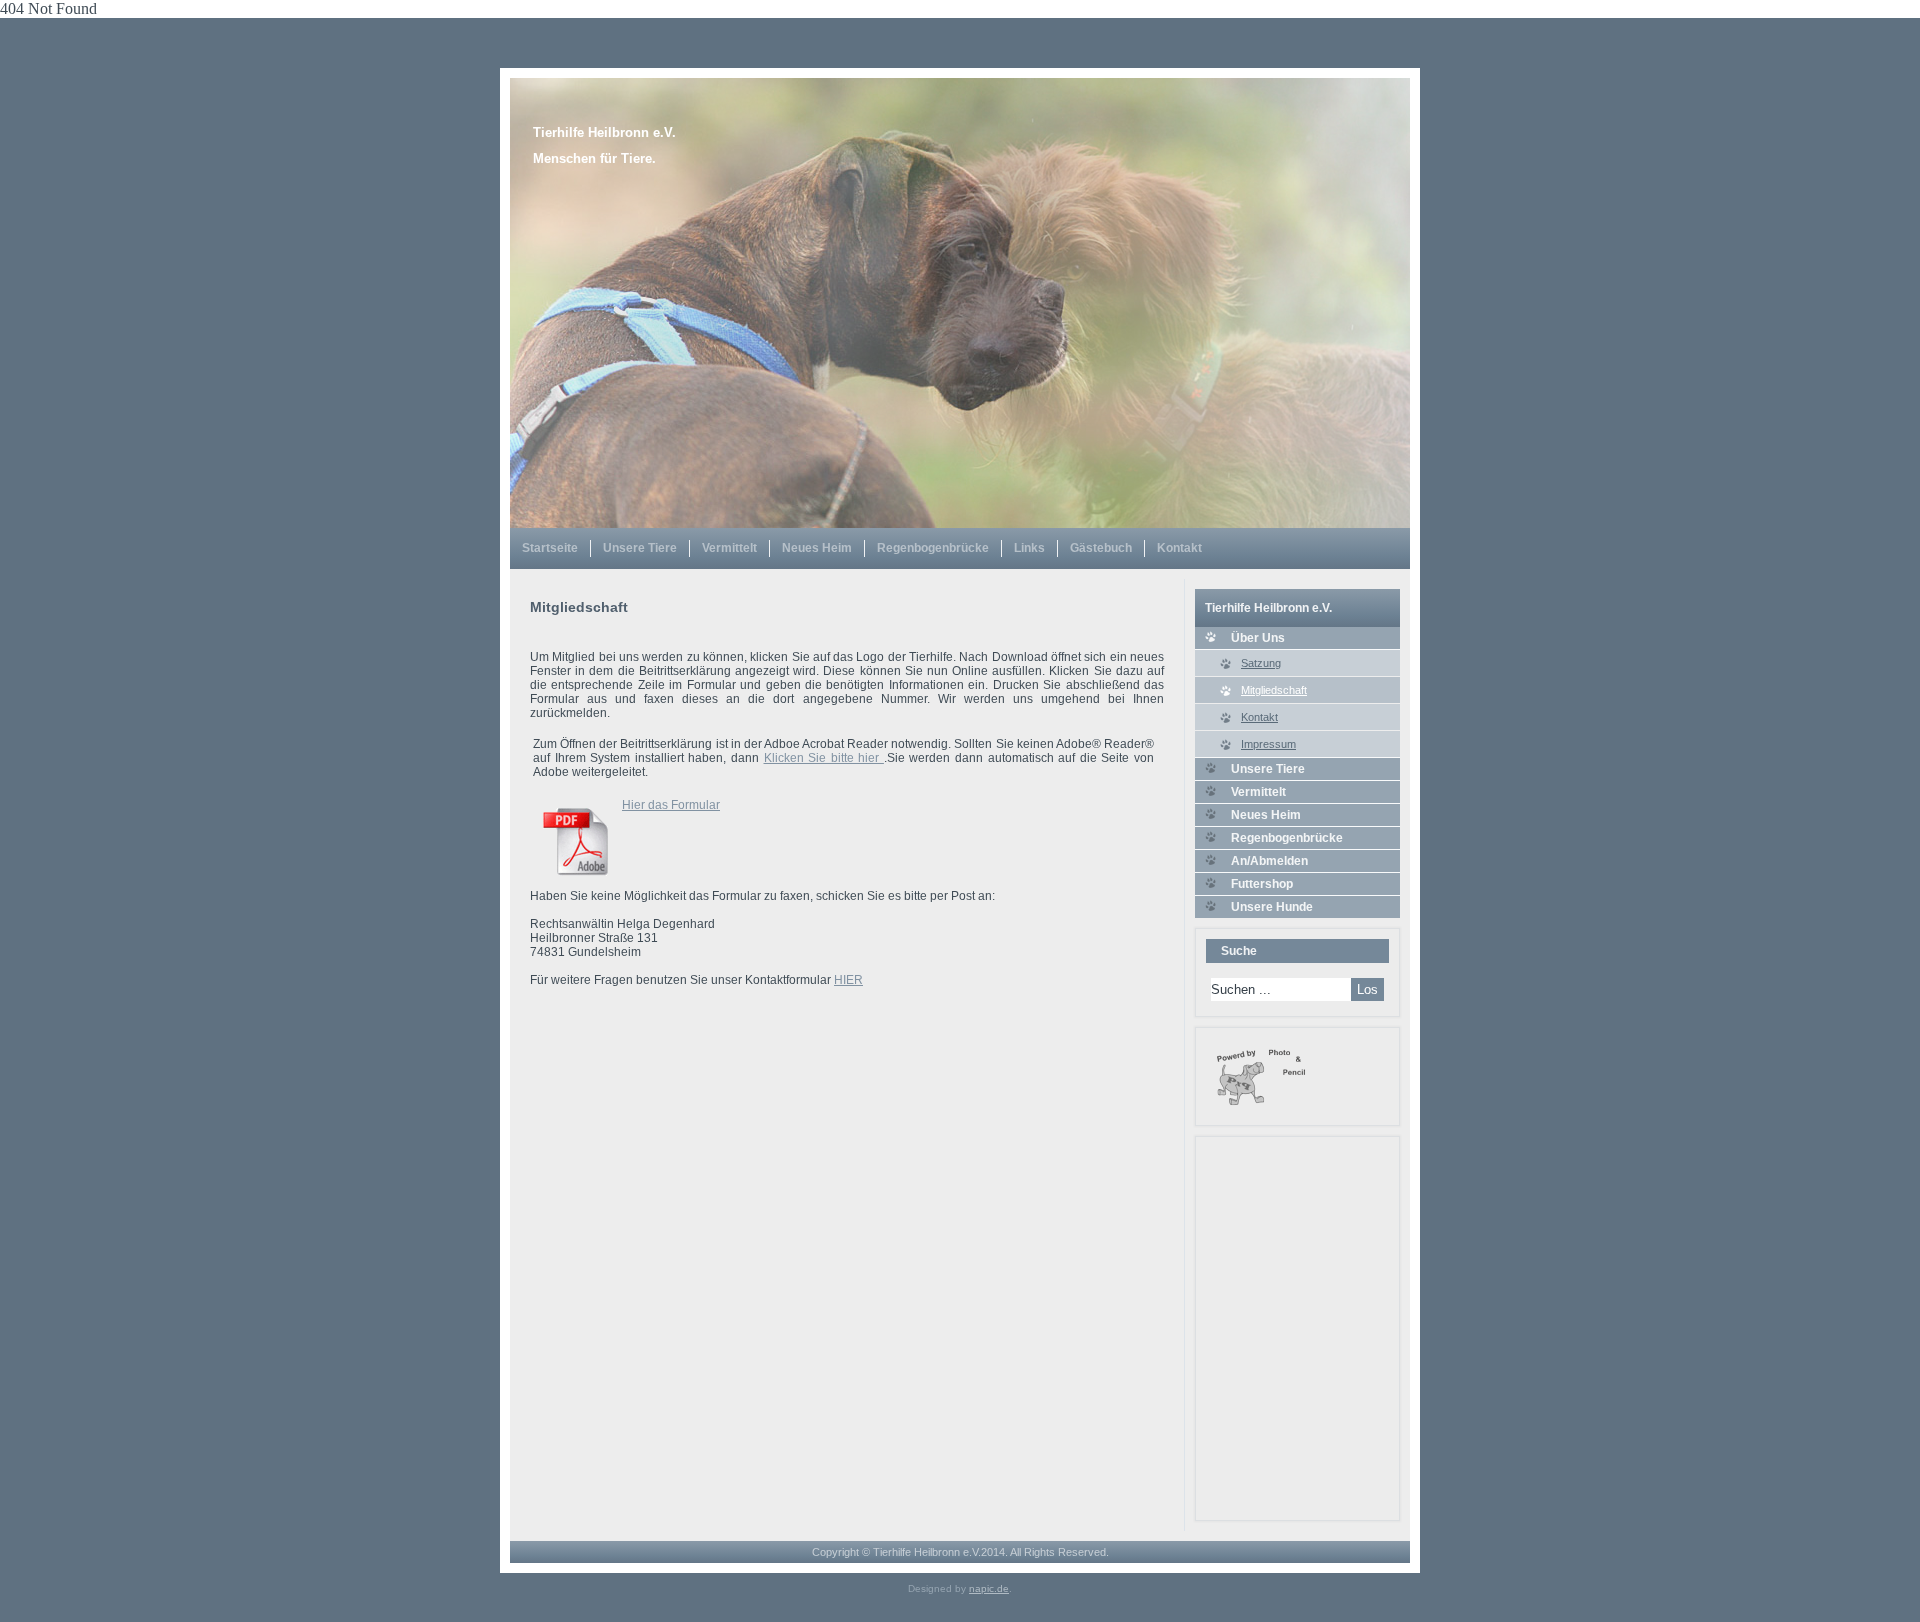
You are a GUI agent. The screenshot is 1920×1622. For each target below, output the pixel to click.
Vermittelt (729, 548)
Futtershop (1262, 884)
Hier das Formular (671, 805)
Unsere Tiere (640, 548)
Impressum (1268, 744)
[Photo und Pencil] (1261, 1106)
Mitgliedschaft (1274, 690)
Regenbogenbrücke (933, 548)
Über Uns (1258, 638)
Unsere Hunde (1272, 907)
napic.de (989, 1588)
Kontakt (1179, 548)
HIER (848, 980)
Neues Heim (817, 548)
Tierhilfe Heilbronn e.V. (604, 132)
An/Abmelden (1269, 861)
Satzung (1261, 663)
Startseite (550, 548)
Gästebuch (1101, 548)
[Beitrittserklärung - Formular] (575, 882)
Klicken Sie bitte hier (824, 758)
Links (1029, 548)
